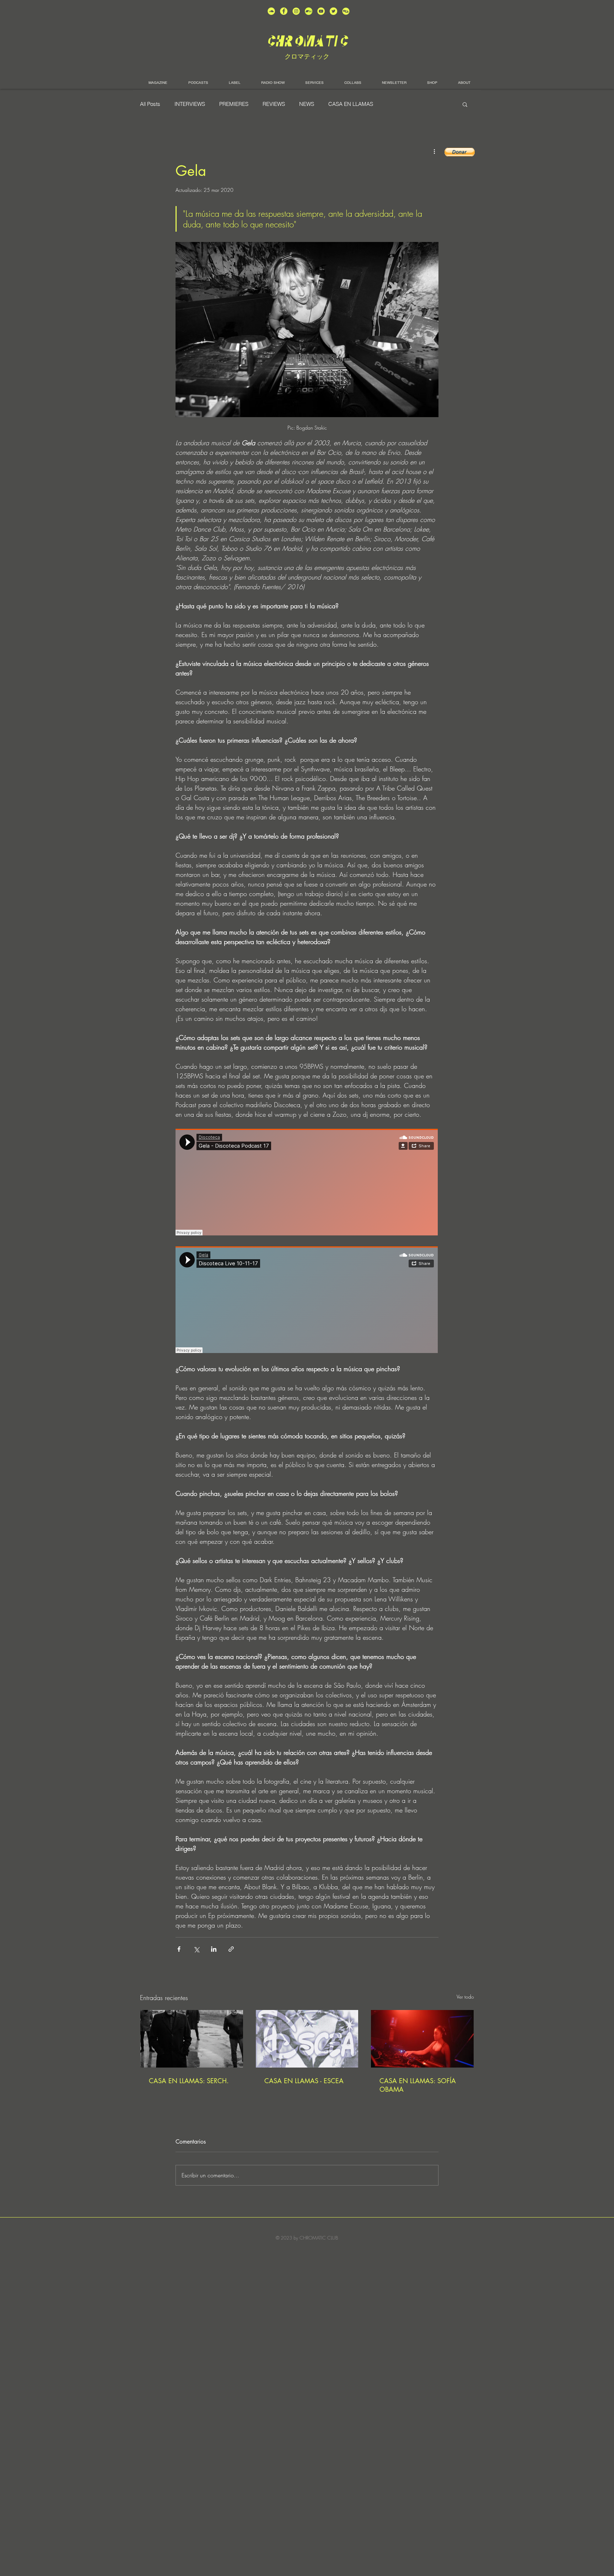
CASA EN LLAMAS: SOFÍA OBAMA (418, 2085)
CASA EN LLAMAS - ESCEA (304, 2081)
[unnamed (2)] (271, 11)
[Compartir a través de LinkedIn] (214, 1949)
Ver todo (465, 1997)
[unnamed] (346, 11)
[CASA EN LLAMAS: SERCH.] (192, 2039)
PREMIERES (234, 104)
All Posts (150, 104)
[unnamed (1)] (321, 11)
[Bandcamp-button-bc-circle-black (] (309, 11)
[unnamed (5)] (333, 11)
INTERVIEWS (190, 104)
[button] (465, 104)
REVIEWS (274, 104)
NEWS (307, 104)
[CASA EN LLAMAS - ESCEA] (307, 2039)
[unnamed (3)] (296, 11)
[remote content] (307, 1183)
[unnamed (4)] (284, 11)
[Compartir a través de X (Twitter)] (196, 1949)
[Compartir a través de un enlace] (231, 1949)
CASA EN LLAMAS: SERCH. (189, 2081)
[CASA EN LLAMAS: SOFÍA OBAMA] (422, 2039)
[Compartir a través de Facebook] (179, 1949)
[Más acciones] (434, 151)
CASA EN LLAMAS (351, 104)
